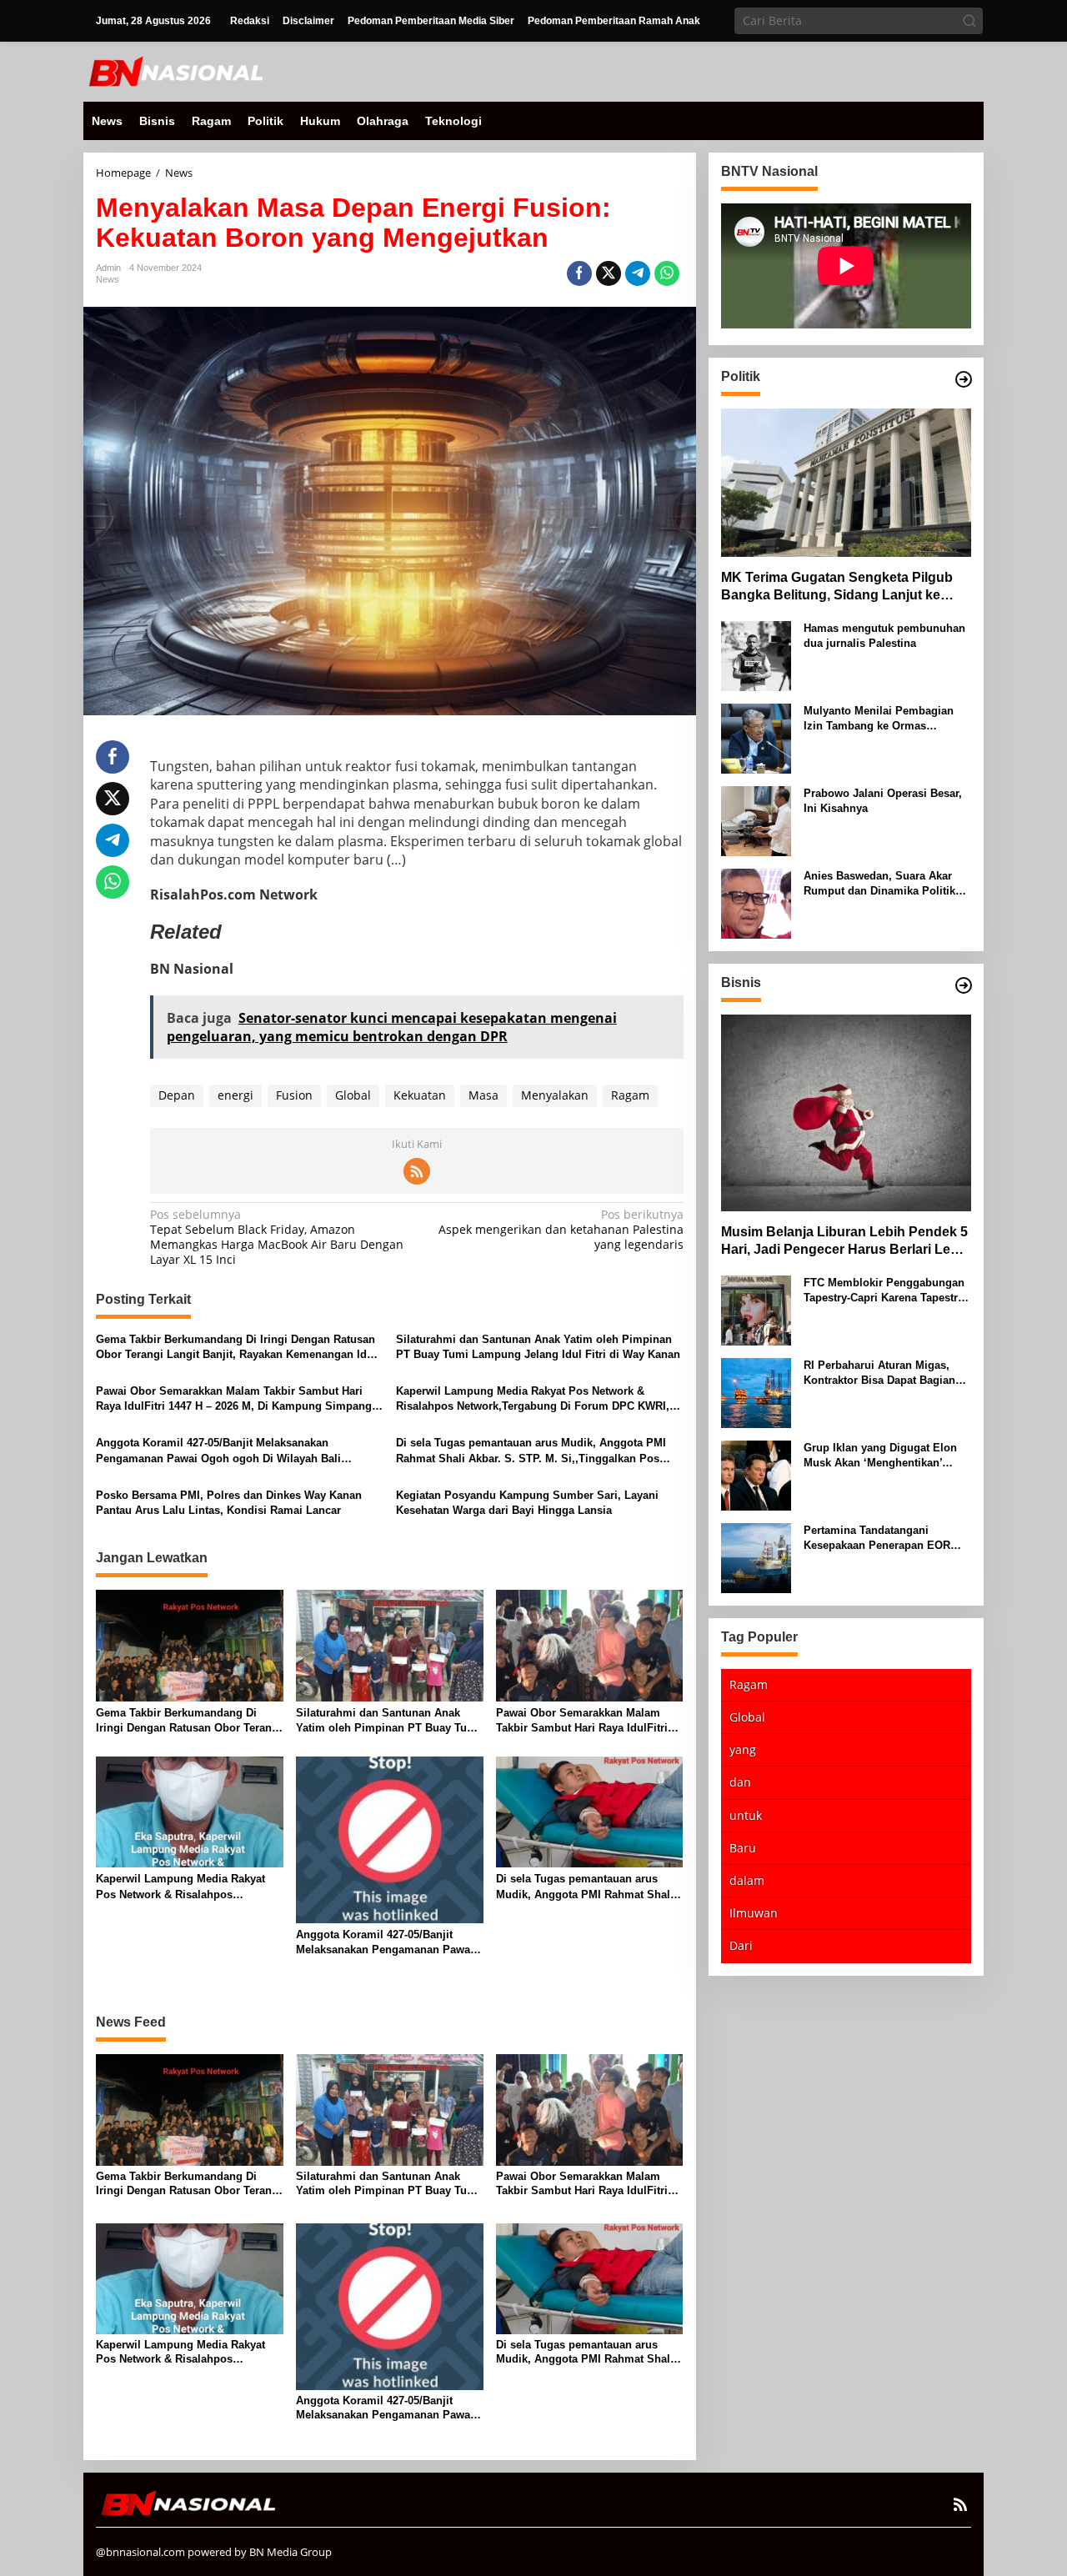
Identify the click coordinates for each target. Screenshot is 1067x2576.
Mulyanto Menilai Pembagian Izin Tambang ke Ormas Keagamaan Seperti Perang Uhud (879, 718)
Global (353, 1095)
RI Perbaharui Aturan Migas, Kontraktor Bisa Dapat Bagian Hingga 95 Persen (879, 1373)
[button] (969, 21)
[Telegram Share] (638, 273)
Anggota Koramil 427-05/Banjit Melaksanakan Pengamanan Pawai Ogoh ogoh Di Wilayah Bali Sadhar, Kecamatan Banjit (218, 1451)
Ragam (630, 1095)
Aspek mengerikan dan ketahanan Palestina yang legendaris (561, 1230)
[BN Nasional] (175, 70)
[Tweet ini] (609, 273)
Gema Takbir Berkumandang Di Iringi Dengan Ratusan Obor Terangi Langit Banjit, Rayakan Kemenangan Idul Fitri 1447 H (236, 1348)
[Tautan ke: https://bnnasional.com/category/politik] (964, 379)
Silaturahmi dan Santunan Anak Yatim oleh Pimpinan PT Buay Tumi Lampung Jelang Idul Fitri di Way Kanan (538, 1347)
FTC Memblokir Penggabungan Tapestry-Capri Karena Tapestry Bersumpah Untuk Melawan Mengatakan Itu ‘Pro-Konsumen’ (887, 1290)
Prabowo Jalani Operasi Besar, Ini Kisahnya (883, 800)
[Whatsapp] (667, 273)
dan (740, 1782)
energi (235, 1095)
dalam (747, 1880)
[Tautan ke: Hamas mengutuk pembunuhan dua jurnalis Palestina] (756, 654)
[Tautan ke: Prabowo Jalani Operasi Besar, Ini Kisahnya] (756, 819)
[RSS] (417, 1171)
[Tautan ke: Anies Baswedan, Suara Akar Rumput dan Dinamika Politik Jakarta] (756, 902)
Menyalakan (555, 1095)
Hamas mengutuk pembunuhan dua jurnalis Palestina (884, 635)
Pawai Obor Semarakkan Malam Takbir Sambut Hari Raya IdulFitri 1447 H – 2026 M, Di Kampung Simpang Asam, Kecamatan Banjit (234, 1399)
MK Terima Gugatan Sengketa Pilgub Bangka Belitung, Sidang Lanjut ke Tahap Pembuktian (837, 586)
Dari (741, 1945)
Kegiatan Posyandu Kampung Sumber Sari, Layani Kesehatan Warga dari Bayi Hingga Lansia (527, 1503)
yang (743, 1749)
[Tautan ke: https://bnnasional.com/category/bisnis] (964, 985)
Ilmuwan (754, 1913)
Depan (177, 1095)
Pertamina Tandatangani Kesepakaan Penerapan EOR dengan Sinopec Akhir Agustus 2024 (884, 1538)
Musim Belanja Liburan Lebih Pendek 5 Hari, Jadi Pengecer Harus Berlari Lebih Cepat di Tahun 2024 (846, 1242)
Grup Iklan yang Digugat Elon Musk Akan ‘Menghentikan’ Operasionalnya (880, 1455)
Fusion (294, 1095)
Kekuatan (420, 1095)
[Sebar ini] (579, 273)
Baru (743, 1847)
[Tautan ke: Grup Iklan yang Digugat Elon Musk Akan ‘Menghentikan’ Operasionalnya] (756, 1473)
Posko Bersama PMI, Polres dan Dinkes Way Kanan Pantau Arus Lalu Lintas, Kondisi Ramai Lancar (229, 1503)
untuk (746, 1814)
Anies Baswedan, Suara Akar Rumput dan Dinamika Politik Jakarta (879, 883)
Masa (483, 1095)
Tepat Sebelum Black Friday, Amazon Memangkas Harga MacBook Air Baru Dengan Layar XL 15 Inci (277, 1238)
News (108, 279)
